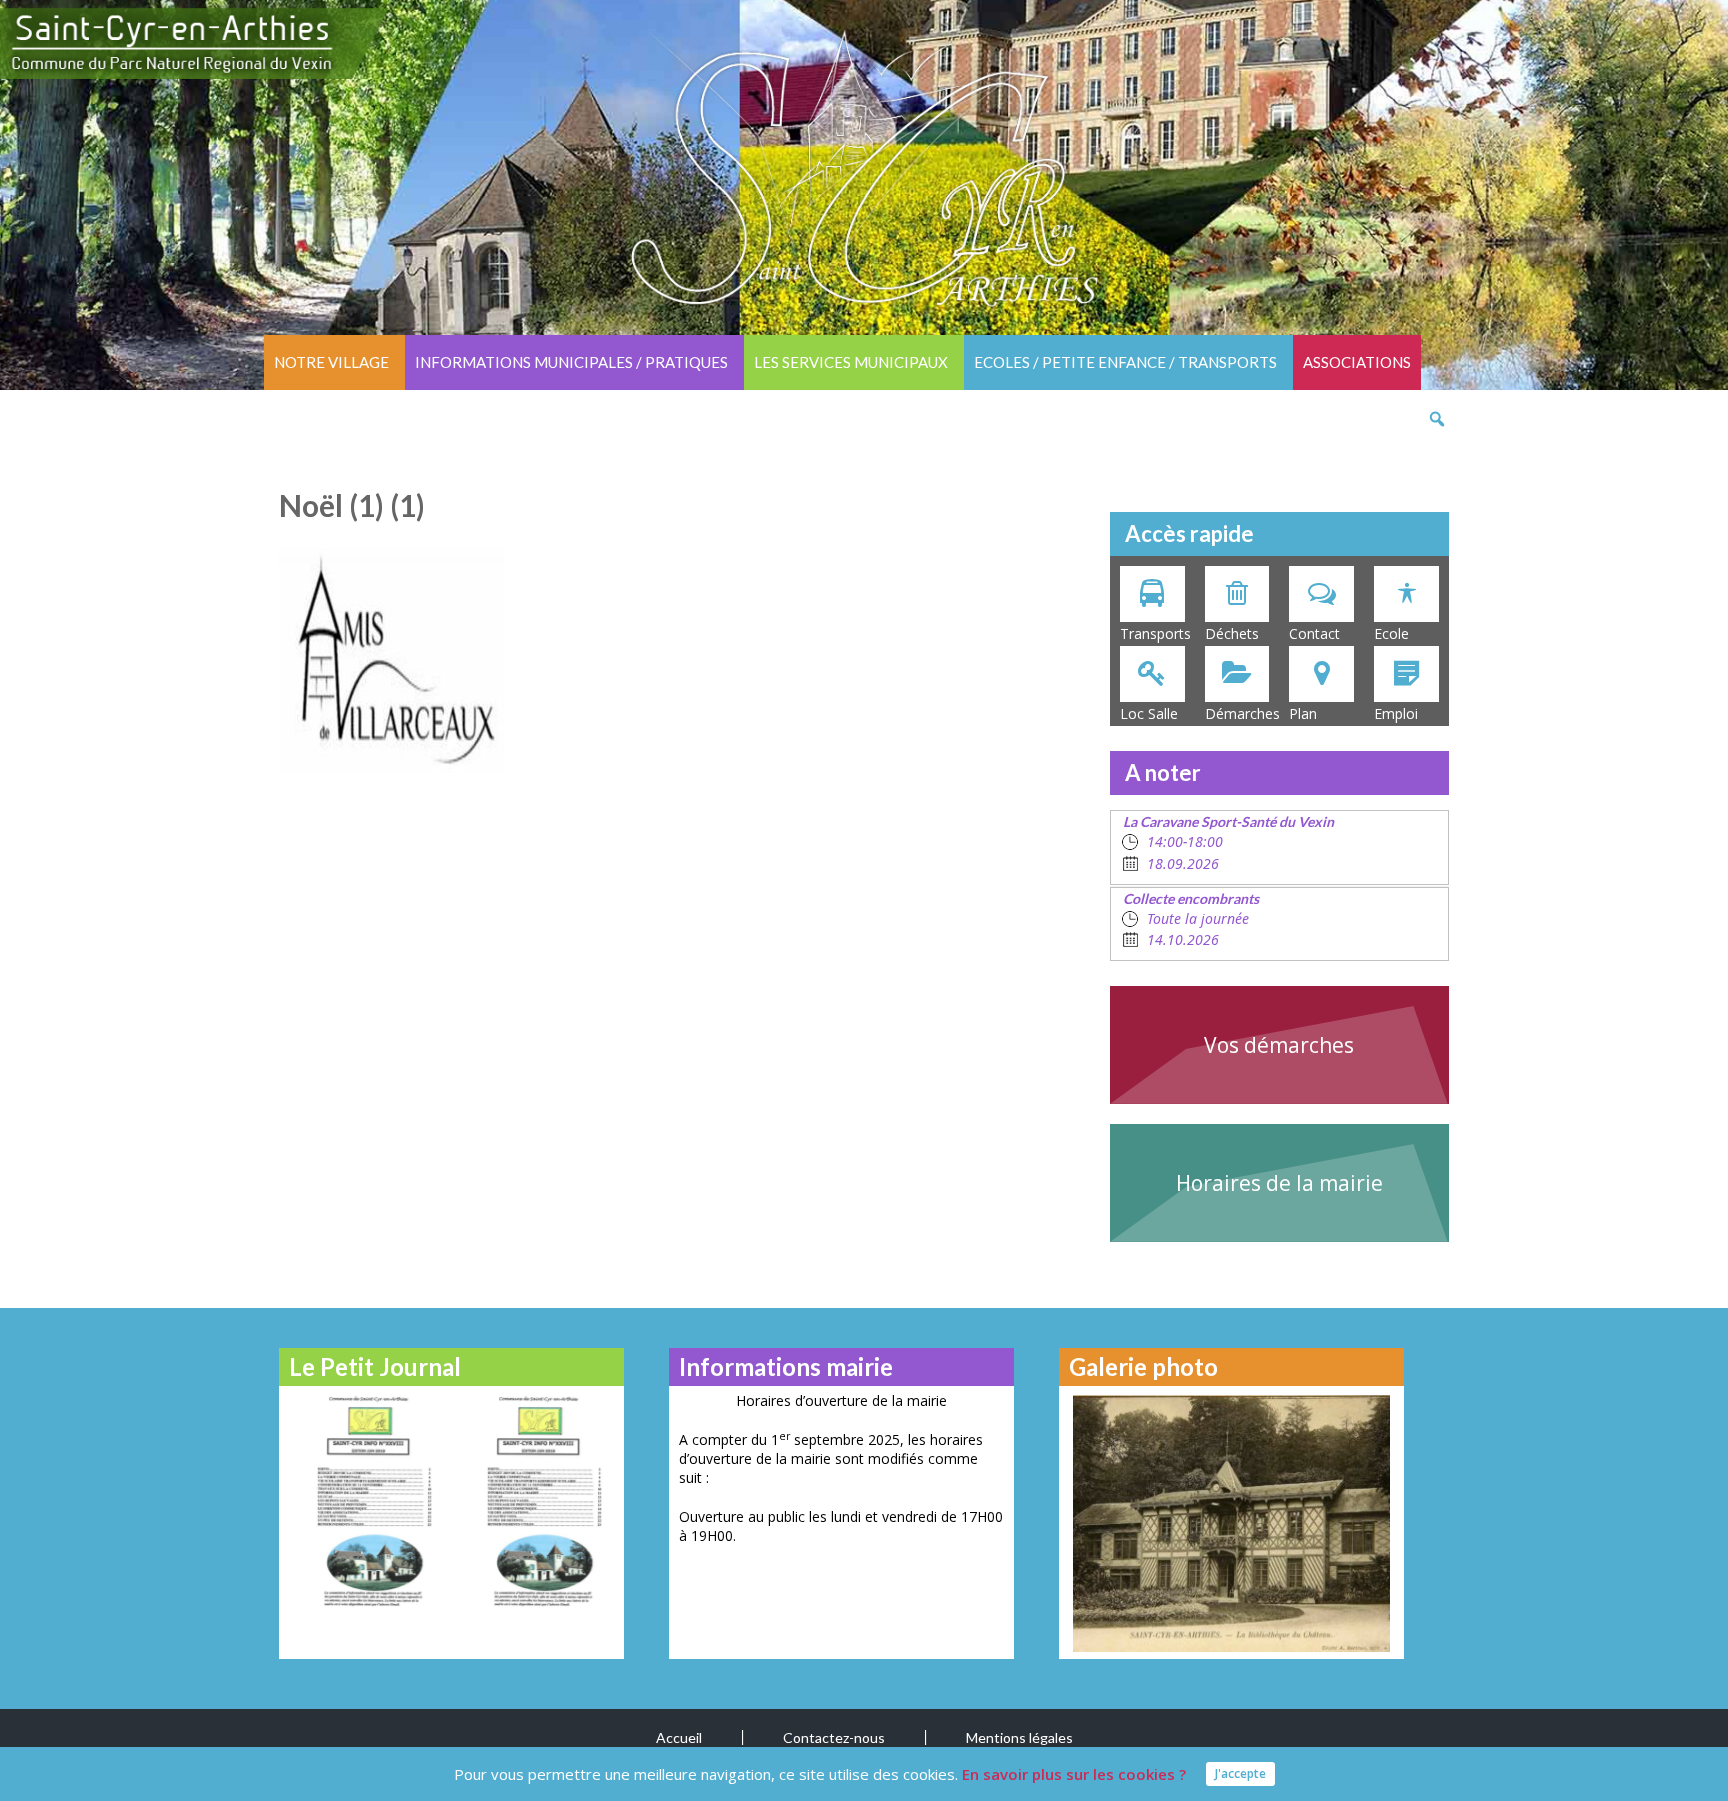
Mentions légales (1019, 1737)
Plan (1303, 713)
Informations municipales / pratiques (571, 362)
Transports (1155, 633)
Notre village (331, 362)
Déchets (1232, 633)
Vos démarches (1279, 1045)
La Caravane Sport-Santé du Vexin (1228, 821)
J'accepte (1240, 1773)
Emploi (1396, 713)
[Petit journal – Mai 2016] (366, 1500)
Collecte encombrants (1191, 898)
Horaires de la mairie (1279, 1183)
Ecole (1391, 633)
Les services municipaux (851, 362)
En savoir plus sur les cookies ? (1074, 1774)
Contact (1314, 633)
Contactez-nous (834, 1737)
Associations (1357, 362)
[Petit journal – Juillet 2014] (536, 1500)
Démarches (1242, 713)
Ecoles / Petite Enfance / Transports (1125, 362)
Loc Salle (1149, 713)
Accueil (679, 1737)
